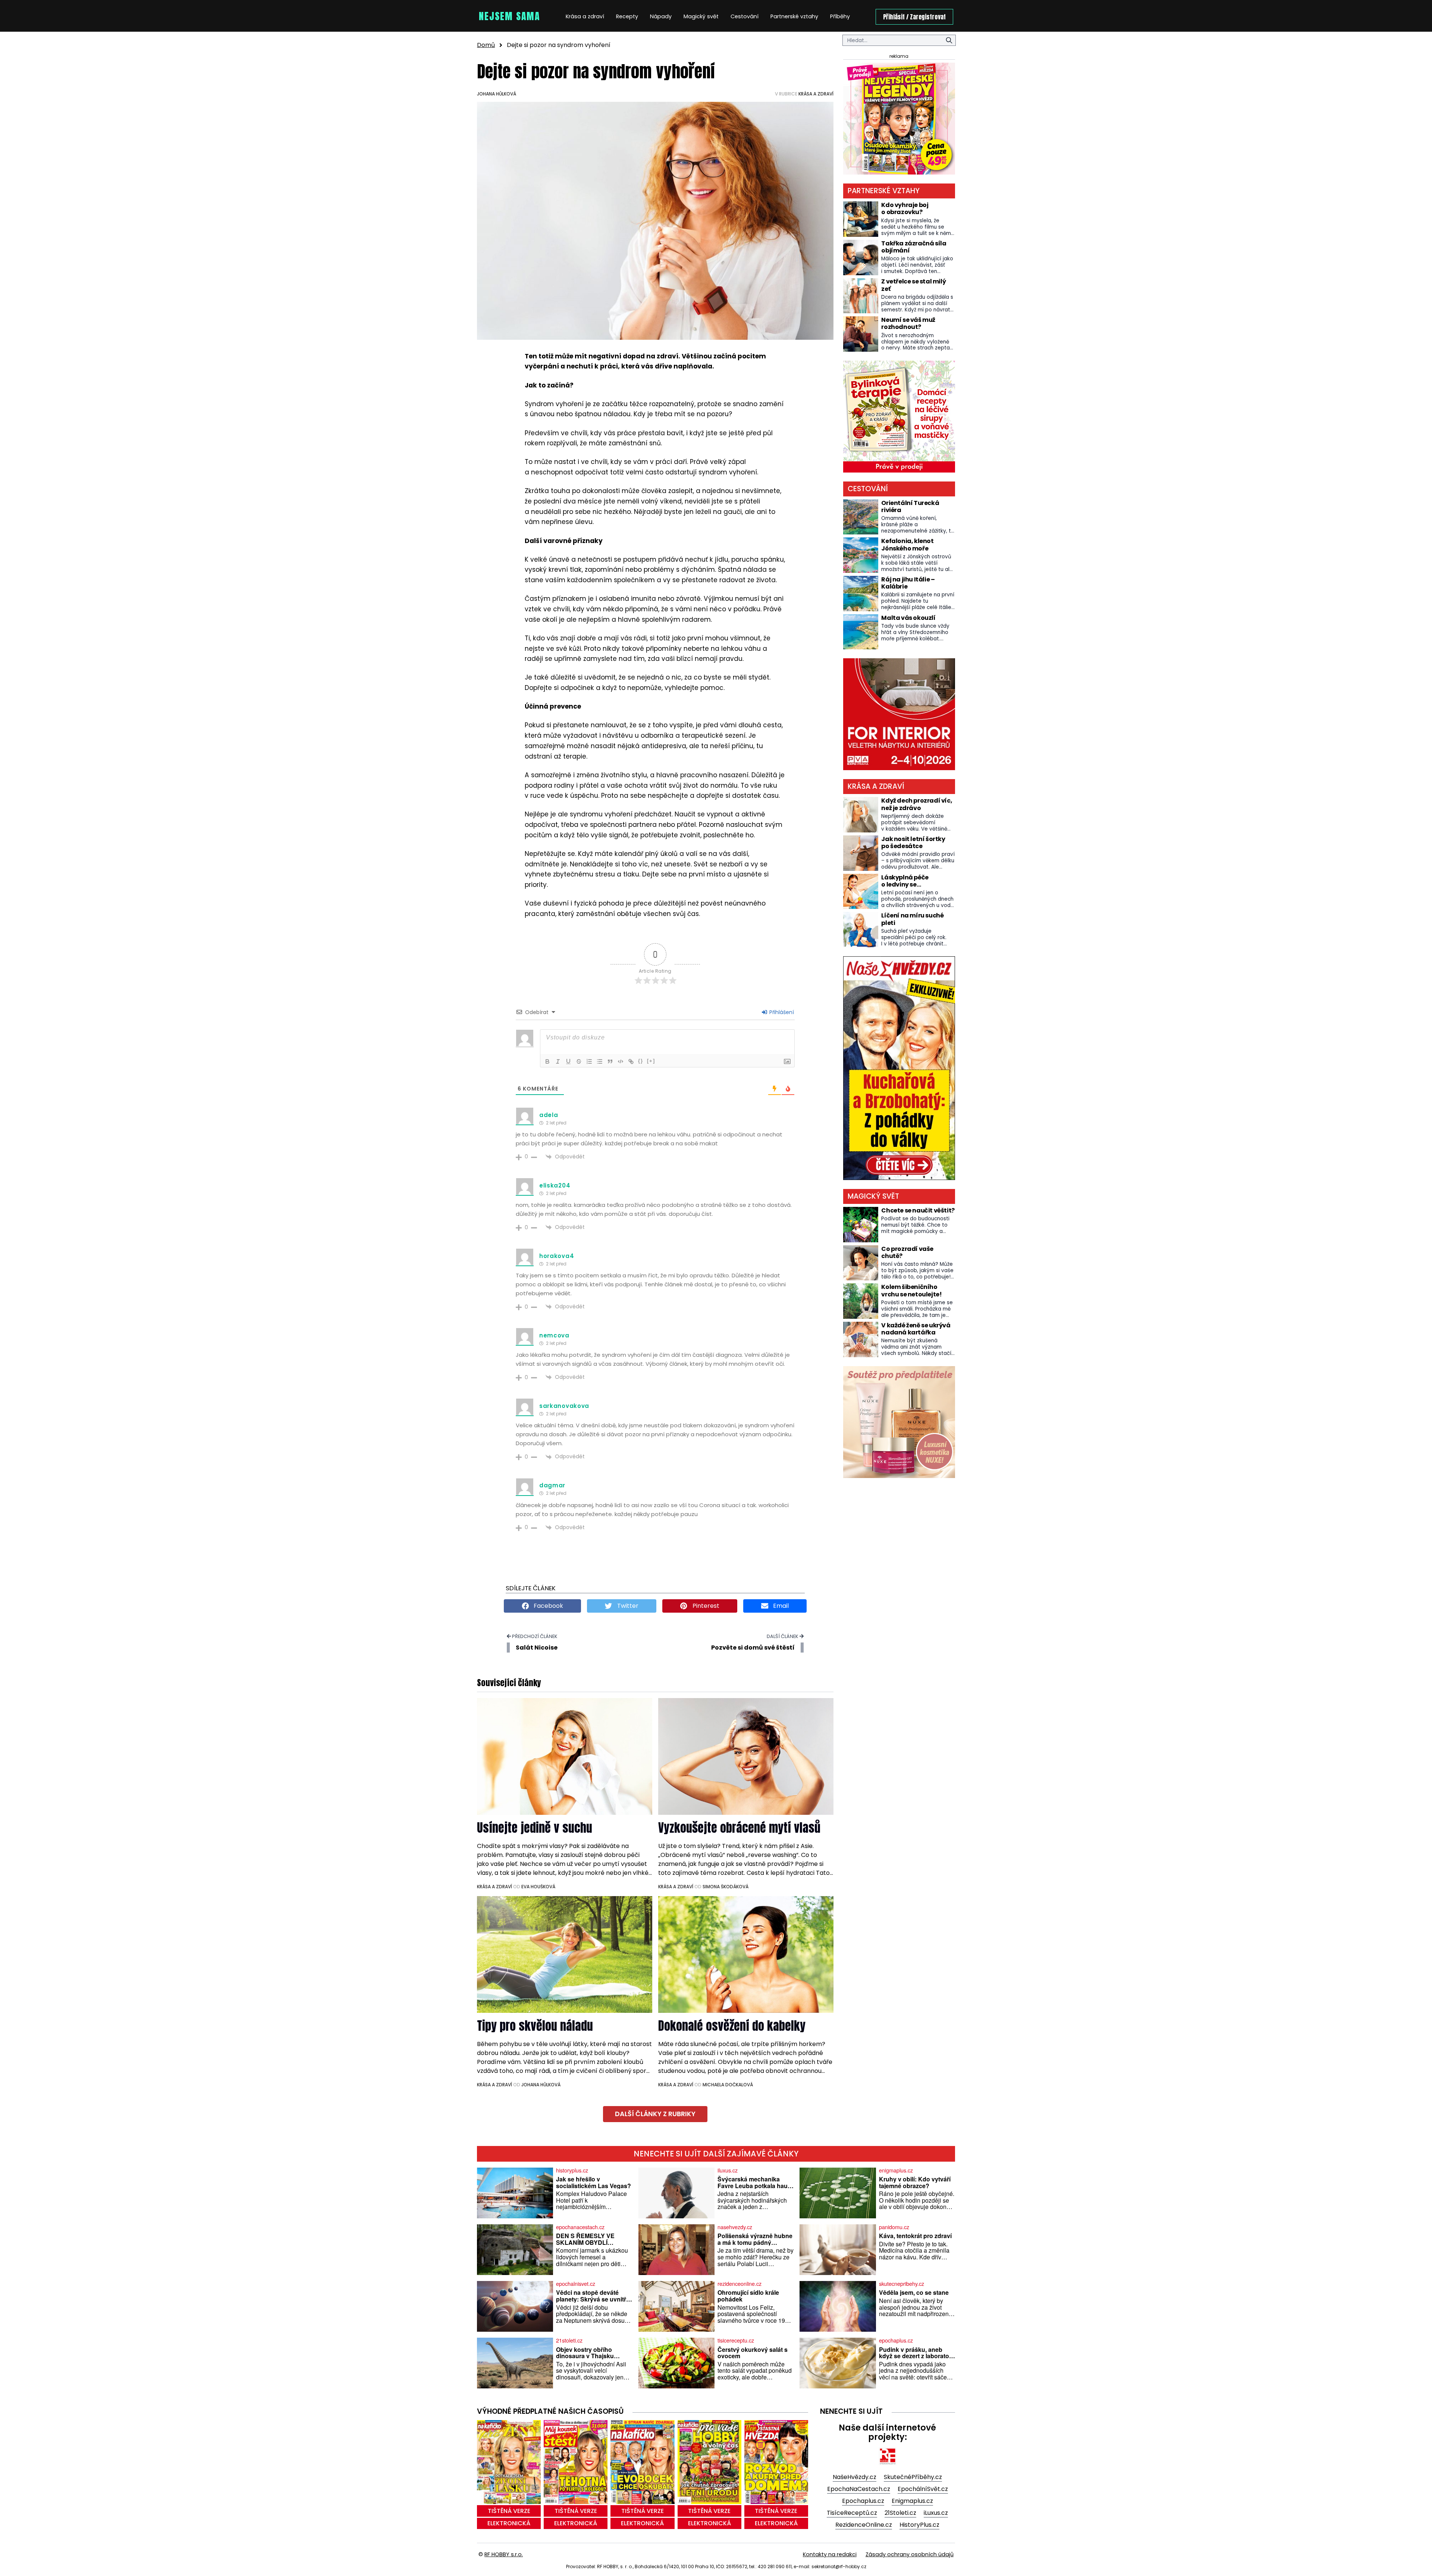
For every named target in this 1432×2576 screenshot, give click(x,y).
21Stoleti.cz (900, 2513)
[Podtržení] (568, 1061)
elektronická (509, 2523)
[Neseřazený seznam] (600, 1061)
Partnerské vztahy (794, 16)
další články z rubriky (655, 2114)
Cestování (745, 16)
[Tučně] (547, 1061)
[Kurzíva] (558, 1061)
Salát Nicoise (537, 1648)
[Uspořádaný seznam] (589, 1061)
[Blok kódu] (621, 1061)
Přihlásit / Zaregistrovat (914, 17)
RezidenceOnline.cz (864, 2525)
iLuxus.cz (936, 2513)
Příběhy (840, 16)
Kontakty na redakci (830, 2554)
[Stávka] (579, 1061)
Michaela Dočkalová (728, 2085)
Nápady (661, 16)
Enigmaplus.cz (912, 2501)
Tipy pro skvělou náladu (535, 2026)
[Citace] (610, 1061)
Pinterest (705, 1606)
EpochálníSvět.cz (923, 2489)
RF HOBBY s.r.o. (504, 2554)
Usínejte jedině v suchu (535, 1828)
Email (780, 1606)
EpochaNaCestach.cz (859, 2489)
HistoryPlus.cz (919, 2525)
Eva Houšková (538, 1887)
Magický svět (701, 16)
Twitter (627, 1606)
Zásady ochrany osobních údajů (910, 2554)
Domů (486, 45)
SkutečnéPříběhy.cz (913, 2477)
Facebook (548, 1606)
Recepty (627, 16)
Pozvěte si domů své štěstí (753, 1648)
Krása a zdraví (585, 16)
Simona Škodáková (726, 1887)
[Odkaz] (631, 1061)
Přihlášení (781, 1012)
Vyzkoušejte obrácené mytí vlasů (739, 1828)
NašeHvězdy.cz (855, 2477)
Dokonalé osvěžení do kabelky (732, 2026)
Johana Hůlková (497, 94)
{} (641, 1061)
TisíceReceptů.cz (852, 2513)
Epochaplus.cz (863, 2501)
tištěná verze (509, 2511)
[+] (651, 1061)
